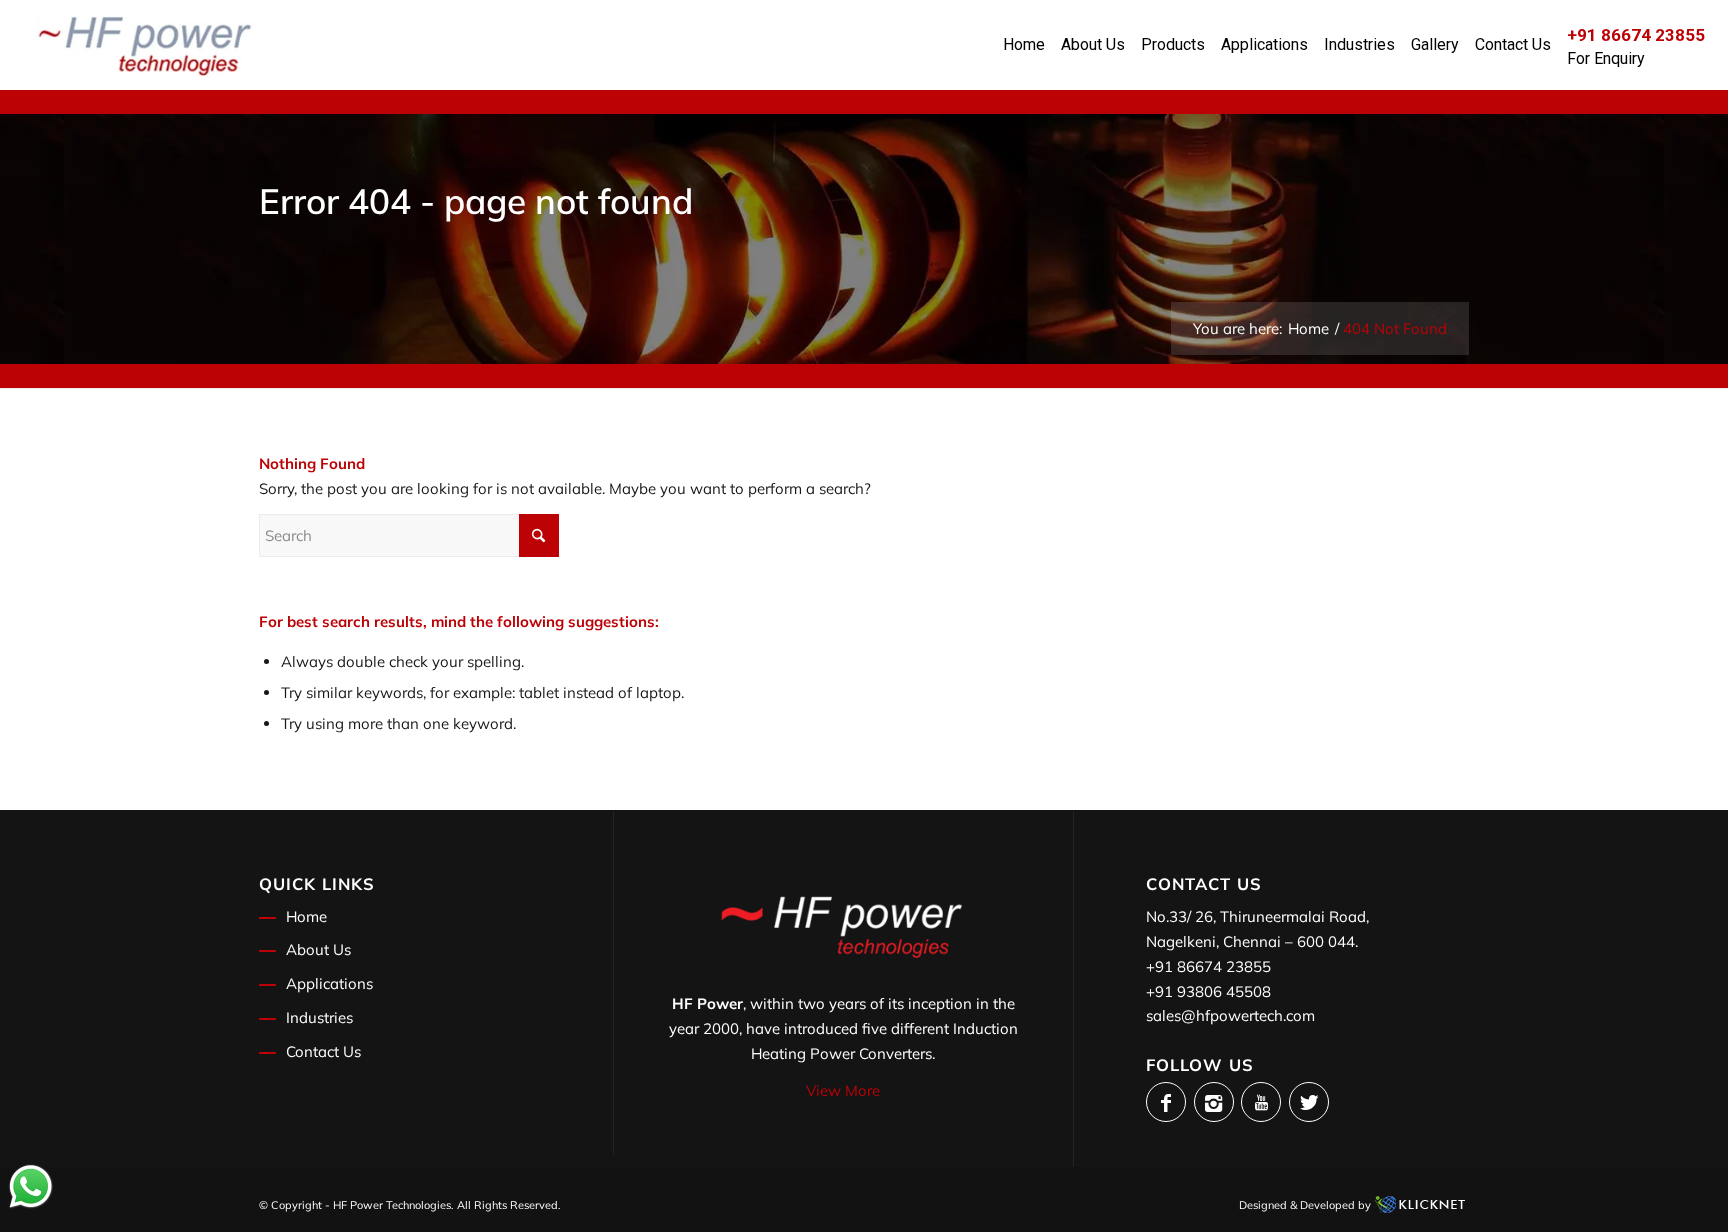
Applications (329, 983)
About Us (318, 949)
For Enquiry (1606, 58)
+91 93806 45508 (1208, 991)
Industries (319, 1017)
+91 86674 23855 (1208, 966)
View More (843, 1090)
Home (306, 916)
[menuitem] (1024, 45)
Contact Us (323, 1051)
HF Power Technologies (392, 1205)
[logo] (145, 45)
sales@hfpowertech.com (1230, 1015)
